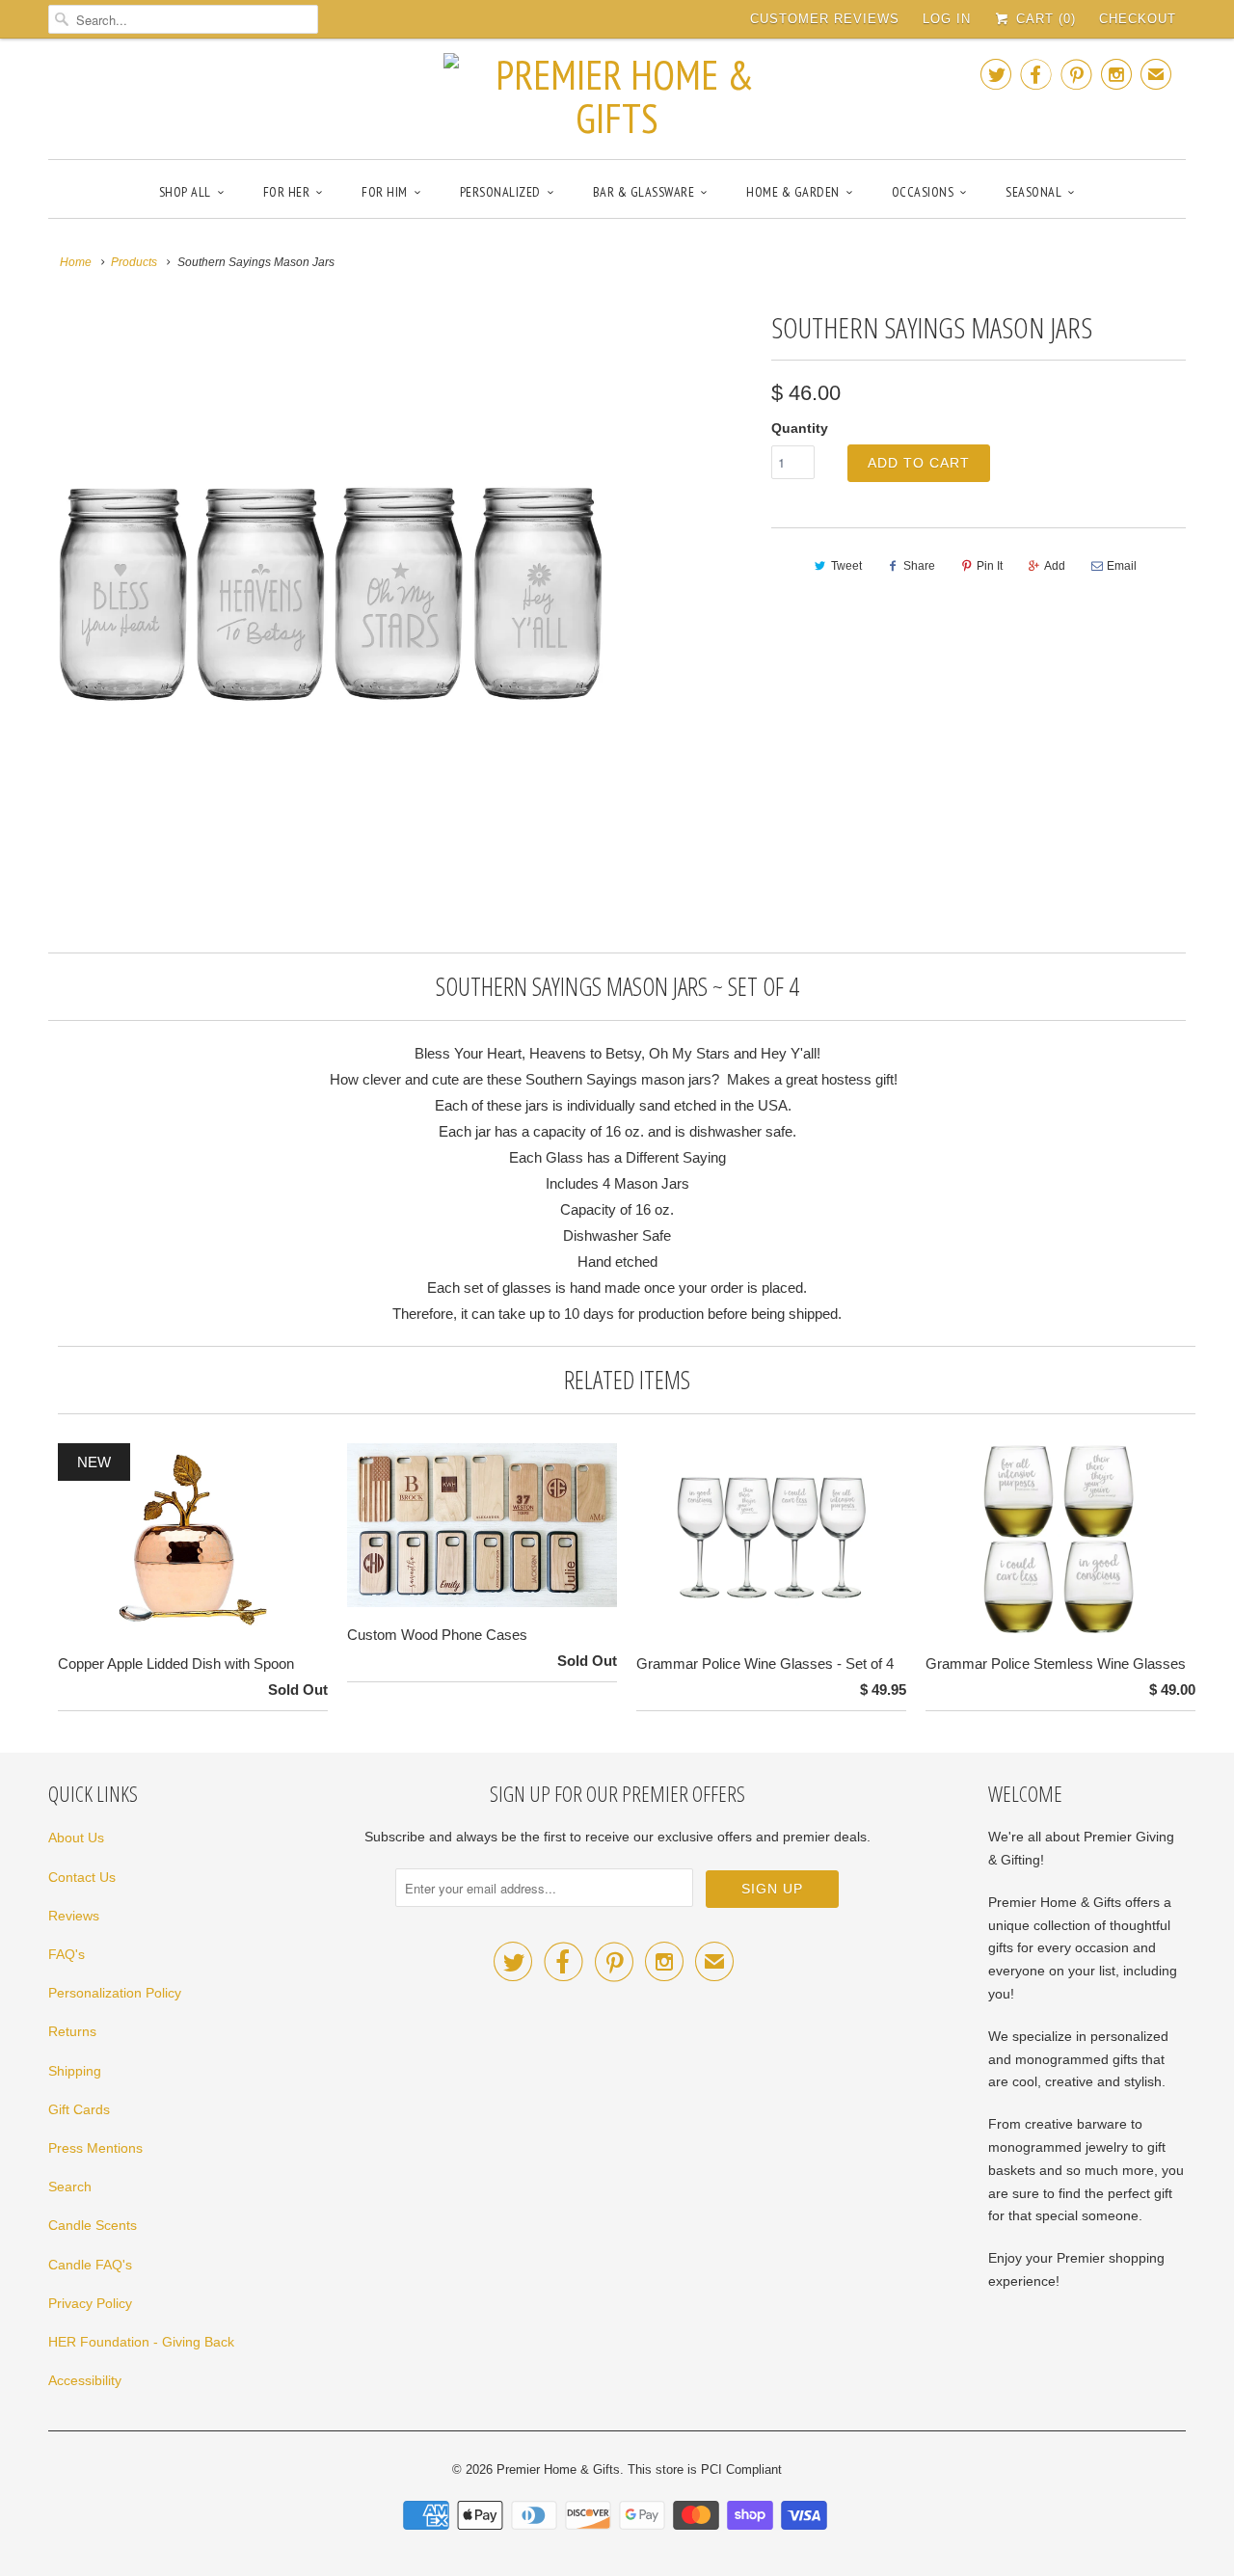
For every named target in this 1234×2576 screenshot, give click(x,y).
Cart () (1044, 19)
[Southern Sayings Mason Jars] (330, 585)
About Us (76, 1838)
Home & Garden (793, 192)
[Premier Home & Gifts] (617, 96)
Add (1055, 566)
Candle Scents (93, 2225)
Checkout (1138, 19)
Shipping (75, 2071)
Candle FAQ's (90, 2265)
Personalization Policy (115, 1993)
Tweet (846, 566)
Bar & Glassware (644, 192)
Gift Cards (79, 2109)
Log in (947, 19)
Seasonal (1033, 192)
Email (1122, 566)
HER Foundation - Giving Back (141, 2342)
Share (919, 566)
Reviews (74, 1916)
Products (134, 262)
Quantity (800, 428)
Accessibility (85, 2380)
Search (70, 2187)
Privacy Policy (90, 2303)
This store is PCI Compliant (705, 2469)
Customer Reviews (825, 19)
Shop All (185, 192)
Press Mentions (95, 2148)
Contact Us (82, 1877)
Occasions (923, 192)
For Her (287, 192)
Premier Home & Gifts (558, 2469)
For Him (385, 192)
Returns (72, 2031)
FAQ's (67, 1954)
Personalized (500, 192)
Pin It (990, 566)
